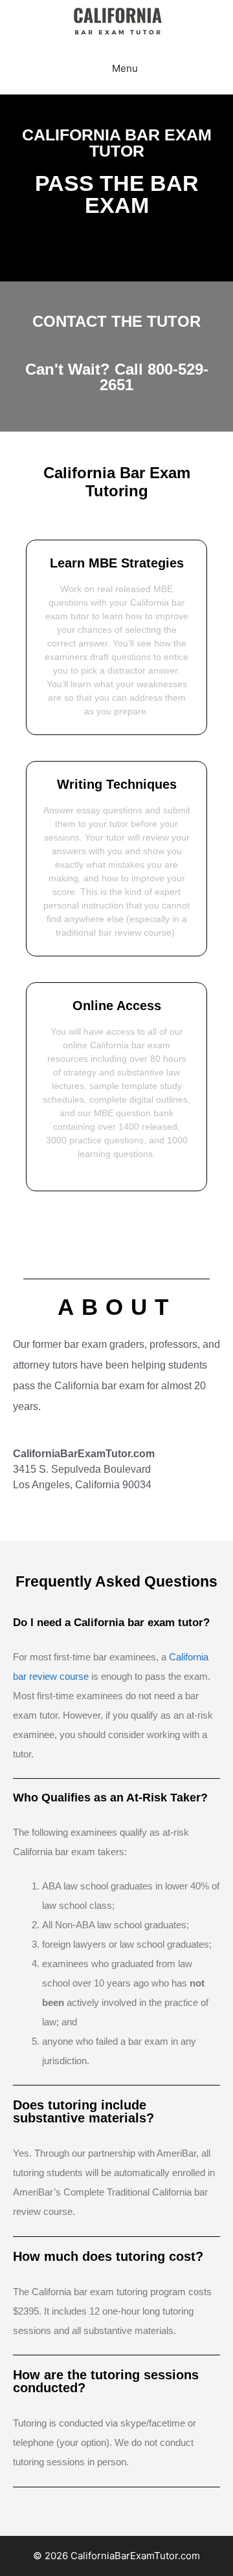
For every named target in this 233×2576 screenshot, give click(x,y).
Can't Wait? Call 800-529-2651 (117, 377)
